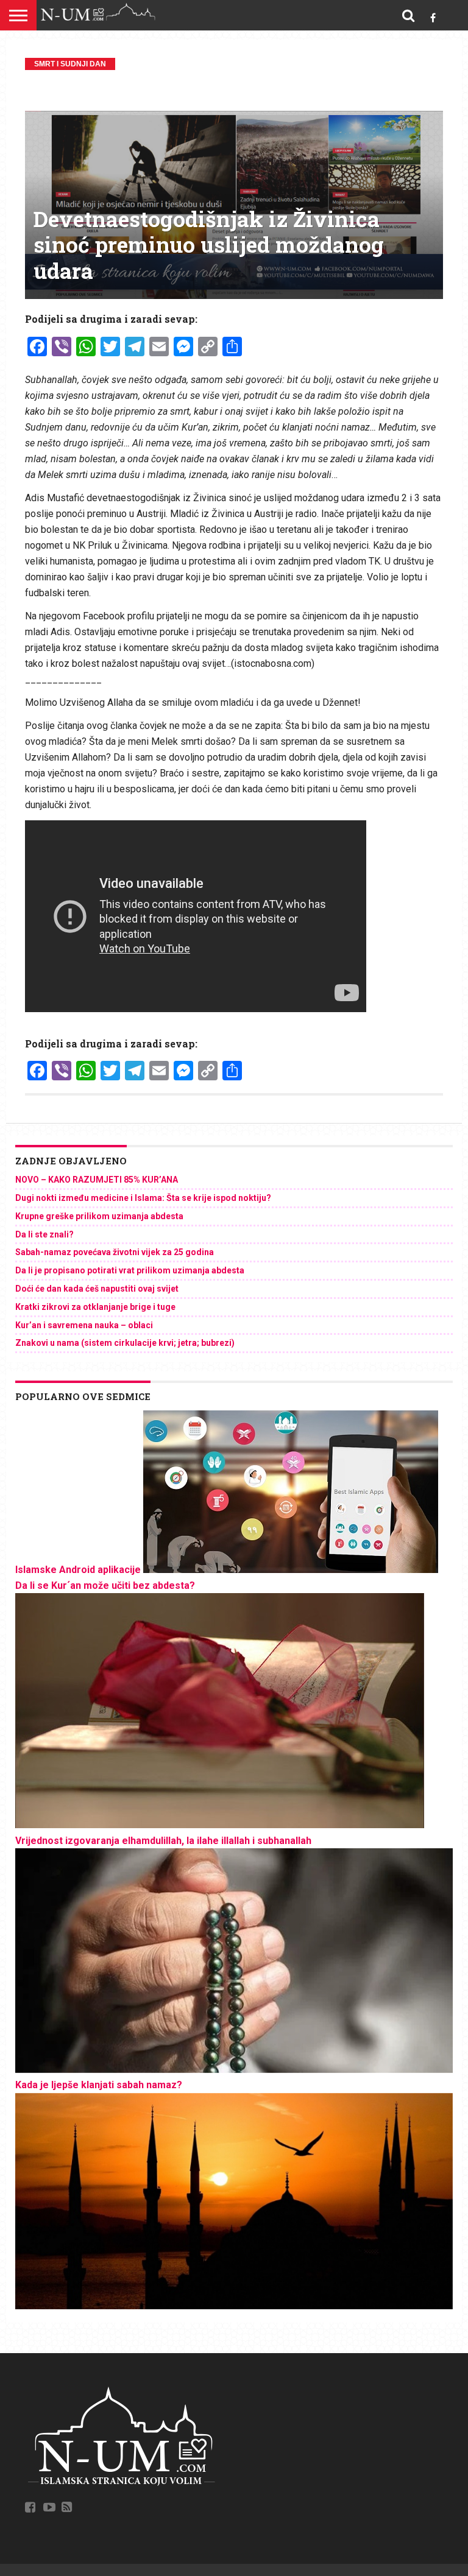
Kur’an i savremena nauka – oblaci (84, 1325)
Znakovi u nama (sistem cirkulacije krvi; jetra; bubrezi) (125, 1343)
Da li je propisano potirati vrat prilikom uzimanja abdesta (130, 1270)
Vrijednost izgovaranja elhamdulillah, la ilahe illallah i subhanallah (163, 1841)
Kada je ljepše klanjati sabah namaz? (99, 2085)
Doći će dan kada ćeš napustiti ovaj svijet (97, 1289)
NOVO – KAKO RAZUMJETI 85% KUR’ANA (97, 1180)
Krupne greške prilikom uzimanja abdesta (99, 1216)
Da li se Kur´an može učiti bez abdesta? (105, 1585)
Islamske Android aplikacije (78, 1570)
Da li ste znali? (44, 1234)
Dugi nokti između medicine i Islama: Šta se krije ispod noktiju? (143, 1198)
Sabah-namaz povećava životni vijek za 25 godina (115, 1252)
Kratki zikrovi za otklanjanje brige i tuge (95, 1307)
